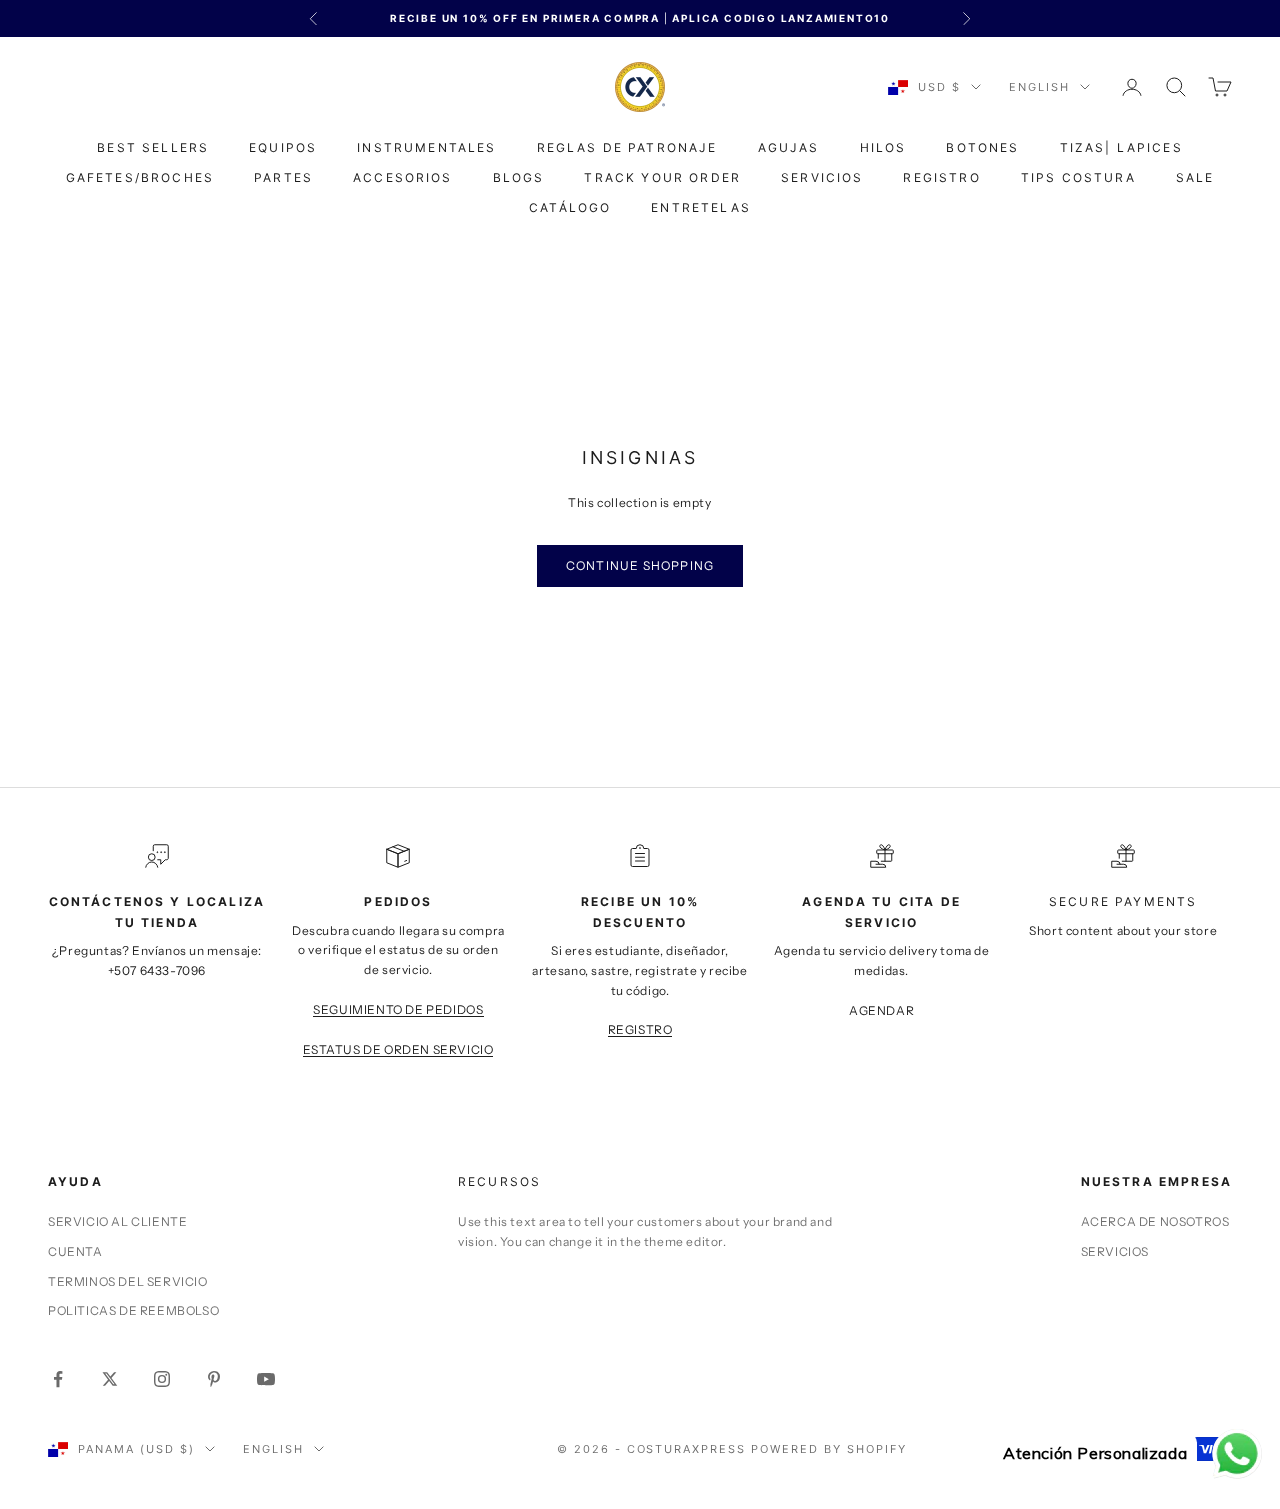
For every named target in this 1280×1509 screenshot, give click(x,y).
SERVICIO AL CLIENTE (117, 1221)
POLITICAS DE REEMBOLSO (133, 1310)
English (1039, 87)
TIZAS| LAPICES (1121, 147)
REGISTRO (941, 177)
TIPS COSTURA (1078, 177)
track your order (662, 177)
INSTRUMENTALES (426, 147)
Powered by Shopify (829, 1449)
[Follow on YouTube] (266, 1379)
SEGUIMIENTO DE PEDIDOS (398, 1009)
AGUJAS (789, 147)
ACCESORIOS (403, 177)
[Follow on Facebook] (58, 1379)
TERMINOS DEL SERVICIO (128, 1281)
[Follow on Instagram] (162, 1379)
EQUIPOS (283, 147)
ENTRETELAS (701, 207)
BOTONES (982, 147)
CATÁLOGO (570, 207)
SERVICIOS (822, 177)
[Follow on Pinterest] (214, 1379)
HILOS (883, 147)
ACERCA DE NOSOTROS (1155, 1221)
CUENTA (75, 1251)
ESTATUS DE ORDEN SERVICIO (398, 1049)
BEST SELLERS (153, 147)
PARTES (283, 177)
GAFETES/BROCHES (140, 177)
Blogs (519, 177)
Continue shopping (640, 565)
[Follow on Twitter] (110, 1379)
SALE (1195, 177)
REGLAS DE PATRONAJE (627, 147)
